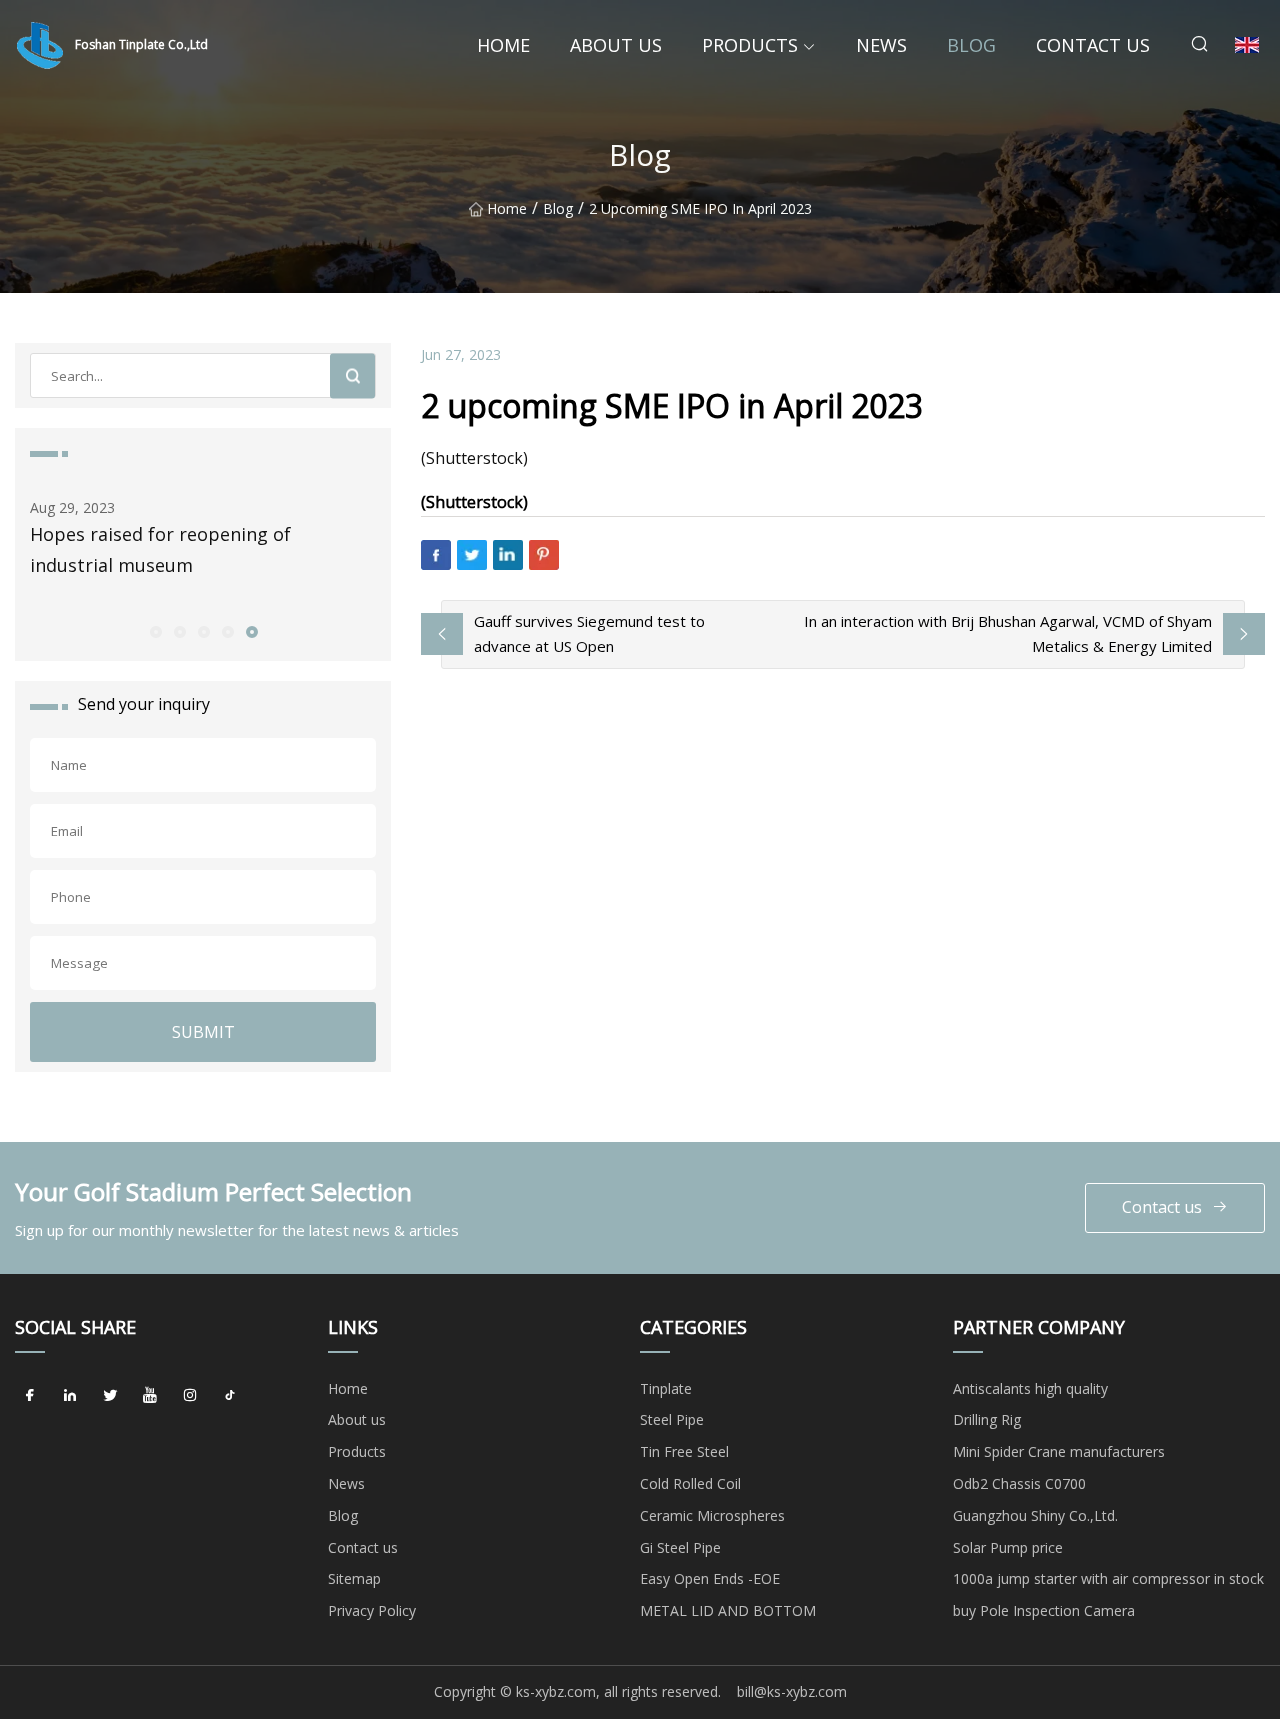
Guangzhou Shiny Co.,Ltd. (1035, 1515)
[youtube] (150, 1396)
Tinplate (666, 1388)
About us (616, 45)
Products (750, 45)
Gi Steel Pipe (680, 1547)
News (881, 45)
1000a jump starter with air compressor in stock (1108, 1578)
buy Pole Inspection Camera (1044, 1610)
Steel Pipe (672, 1419)
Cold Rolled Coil (690, 1483)
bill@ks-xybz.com (792, 1691)
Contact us (1093, 45)
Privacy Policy (372, 1610)
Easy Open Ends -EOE (710, 1578)
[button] (155, 631)
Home (503, 45)
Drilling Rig (987, 1419)
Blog (971, 45)
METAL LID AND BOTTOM (728, 1610)
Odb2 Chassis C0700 (1019, 1483)
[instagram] (190, 1396)
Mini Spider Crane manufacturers (1059, 1451)
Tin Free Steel (684, 1451)
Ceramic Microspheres (712, 1515)
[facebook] (30, 1396)
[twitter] (110, 1396)
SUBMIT (203, 1032)
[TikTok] (230, 1396)
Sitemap (354, 1578)
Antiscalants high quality (1030, 1388)
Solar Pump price (1008, 1547)
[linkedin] (70, 1396)
